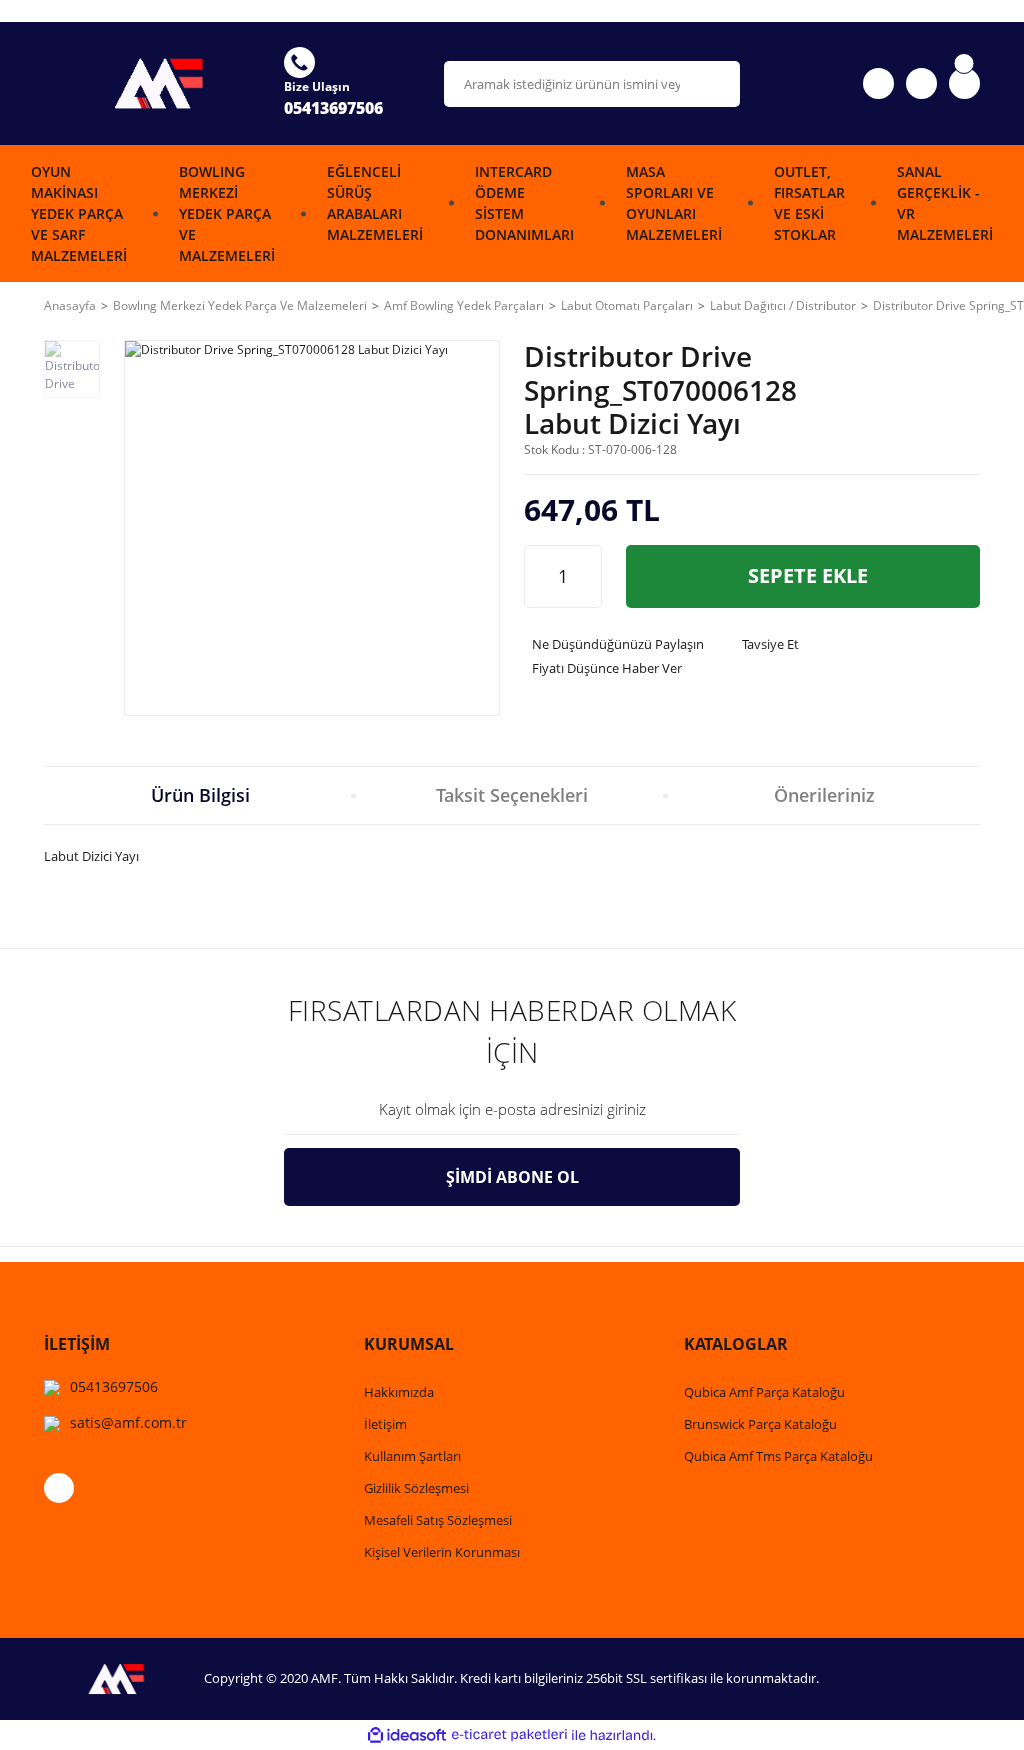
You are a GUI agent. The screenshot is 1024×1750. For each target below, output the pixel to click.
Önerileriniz (824, 795)
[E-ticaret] (509, 1735)
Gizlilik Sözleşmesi (416, 1488)
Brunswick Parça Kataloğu (760, 1424)
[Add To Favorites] (957, 399)
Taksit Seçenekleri (512, 795)
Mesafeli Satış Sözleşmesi (438, 1520)
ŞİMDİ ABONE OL (512, 1177)
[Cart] (964, 83)
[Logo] (152, 83)
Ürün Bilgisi (200, 795)
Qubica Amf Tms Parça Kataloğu (778, 1456)
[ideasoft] (407, 1735)
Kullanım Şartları (412, 1456)
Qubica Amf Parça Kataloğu (764, 1392)
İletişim (385, 1424)
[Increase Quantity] (586, 576)
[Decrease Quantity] (540, 576)
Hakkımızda (399, 1392)
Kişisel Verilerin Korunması (442, 1552)
